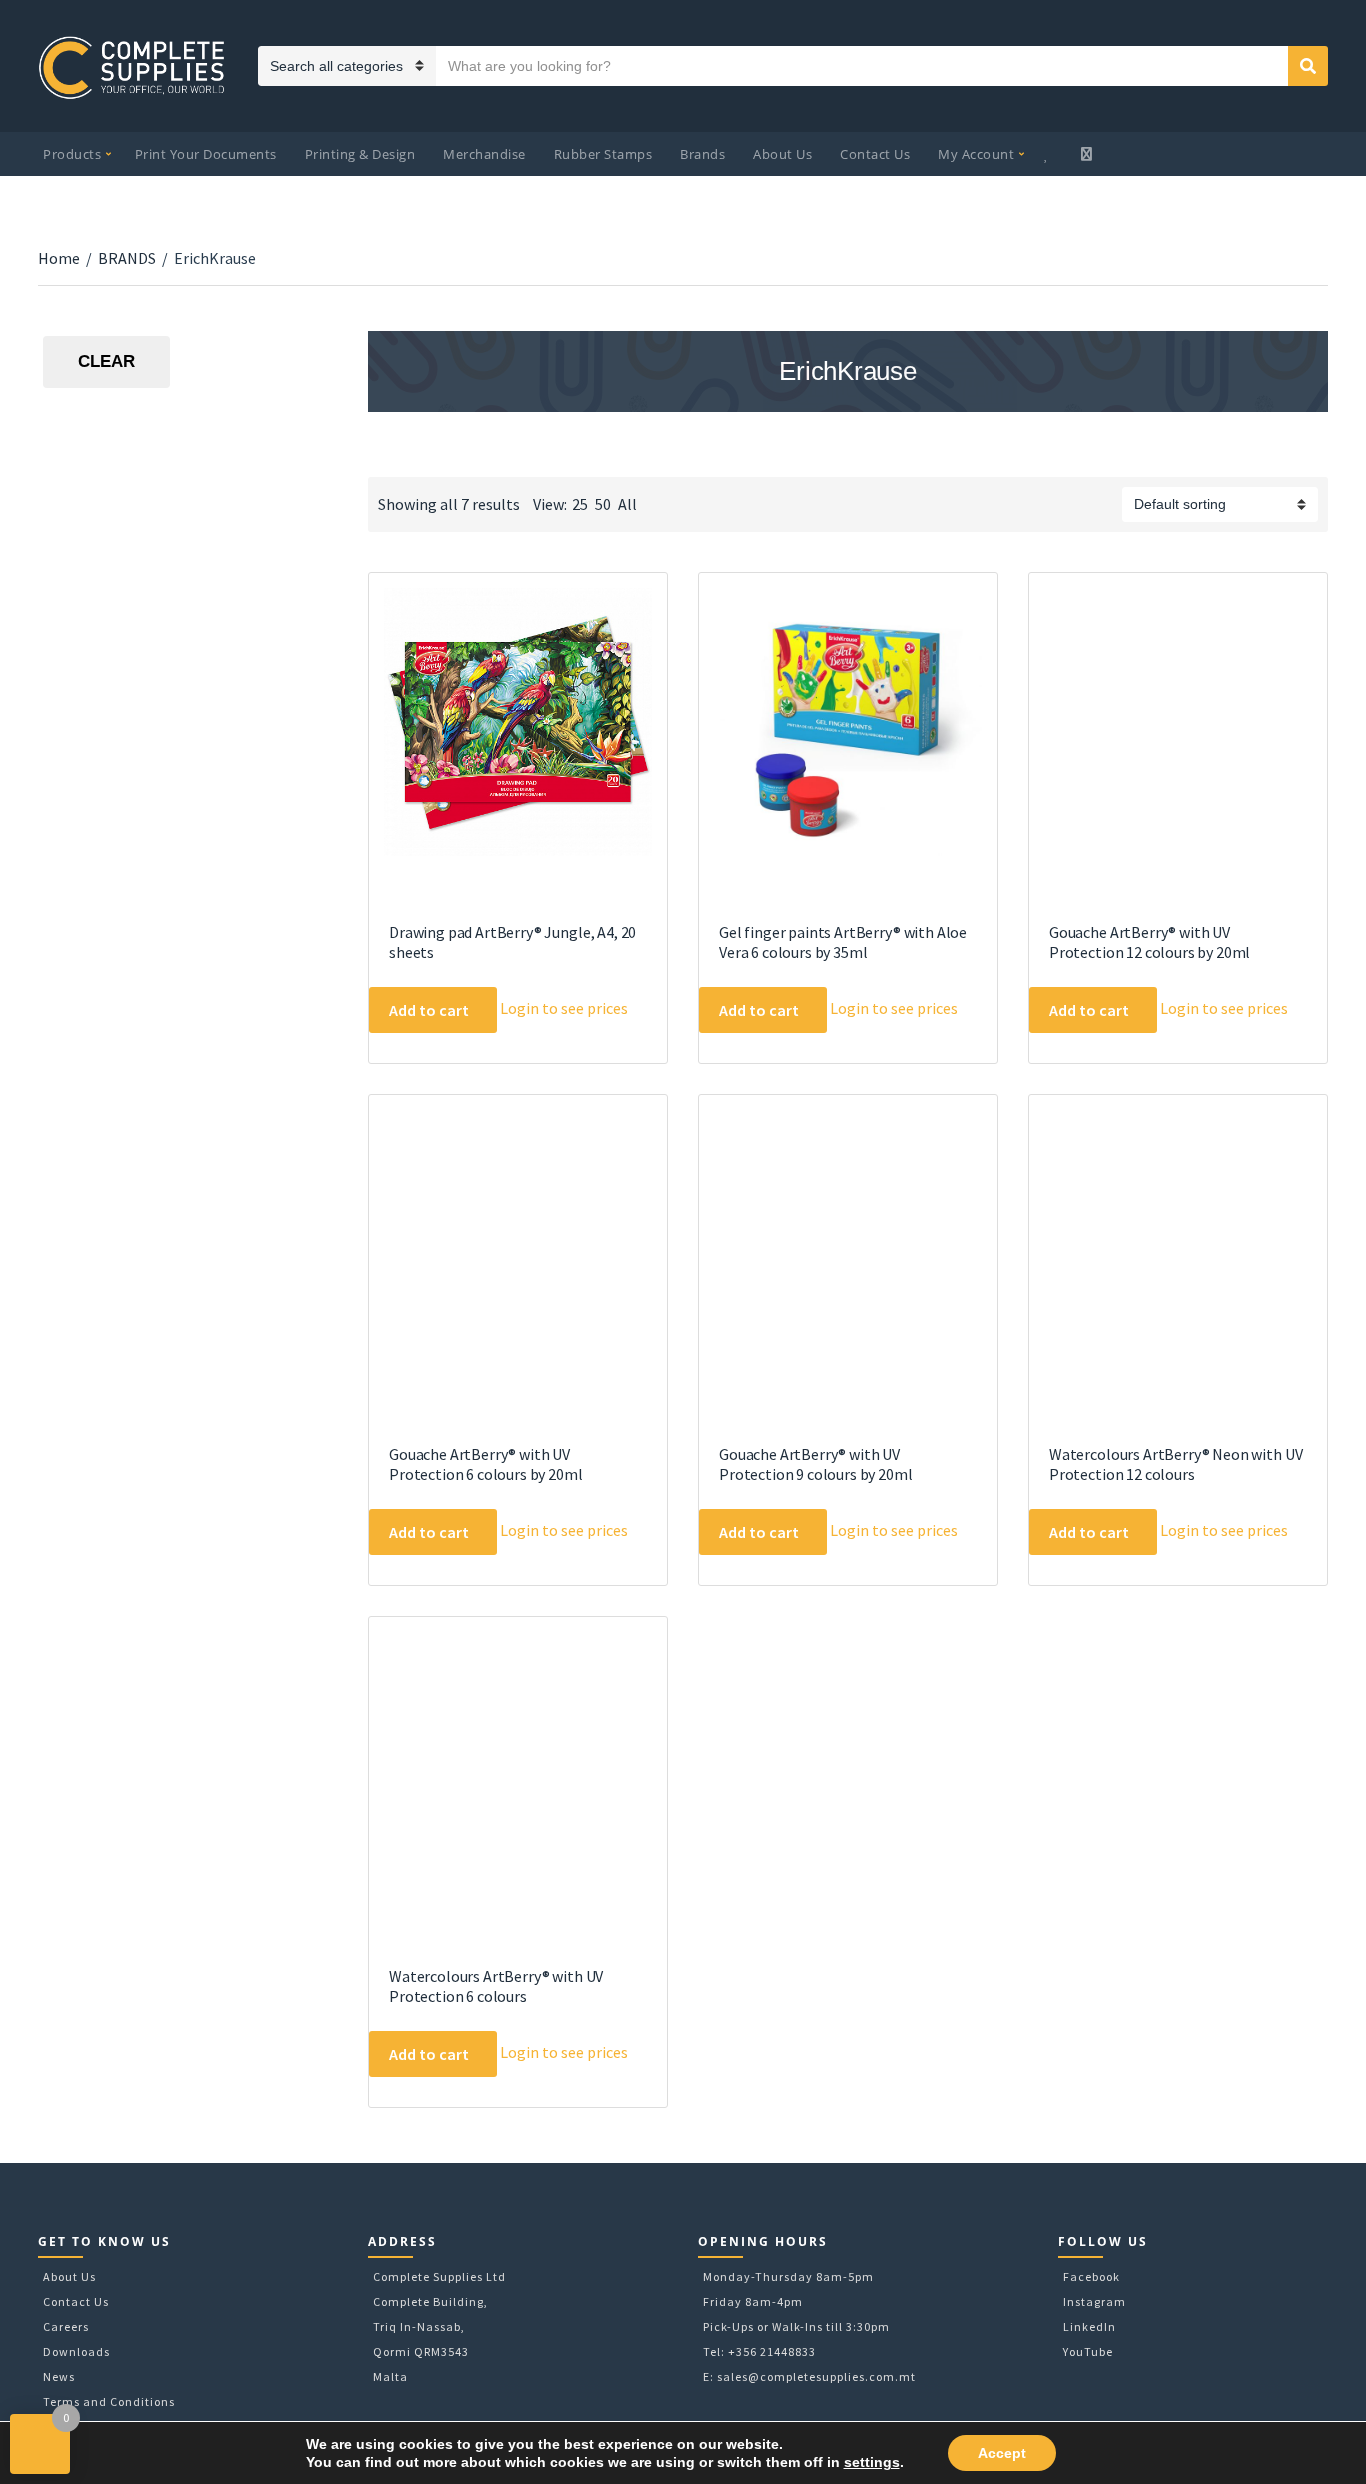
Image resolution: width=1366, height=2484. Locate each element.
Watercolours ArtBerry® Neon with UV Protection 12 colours (1175, 1464)
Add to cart (429, 1010)
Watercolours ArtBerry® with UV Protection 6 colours (496, 1986)
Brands (702, 154)
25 (580, 504)
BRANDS (127, 258)
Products (72, 154)
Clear (106, 361)
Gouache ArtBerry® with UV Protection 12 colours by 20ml (1149, 942)
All (627, 504)
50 (603, 504)
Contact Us (875, 154)
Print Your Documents (206, 154)
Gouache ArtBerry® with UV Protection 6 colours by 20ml (486, 1464)
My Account (976, 154)
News (59, 2376)
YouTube (1088, 2351)
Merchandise (484, 154)
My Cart (1088, 154)
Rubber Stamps (603, 154)
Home (59, 258)
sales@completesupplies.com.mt (816, 2376)
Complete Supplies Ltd (439, 2276)
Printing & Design (360, 154)
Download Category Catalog (385, 459)
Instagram (1094, 2301)
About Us (782, 154)
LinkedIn (1089, 2326)
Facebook (1091, 2276)
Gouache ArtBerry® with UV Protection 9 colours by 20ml (816, 1464)
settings (872, 2462)
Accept (1002, 2453)
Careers (66, 2326)
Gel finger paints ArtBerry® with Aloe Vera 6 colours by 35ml (843, 942)
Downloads (76, 2351)
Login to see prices (564, 1008)
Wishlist (1049, 154)
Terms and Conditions (109, 2401)
